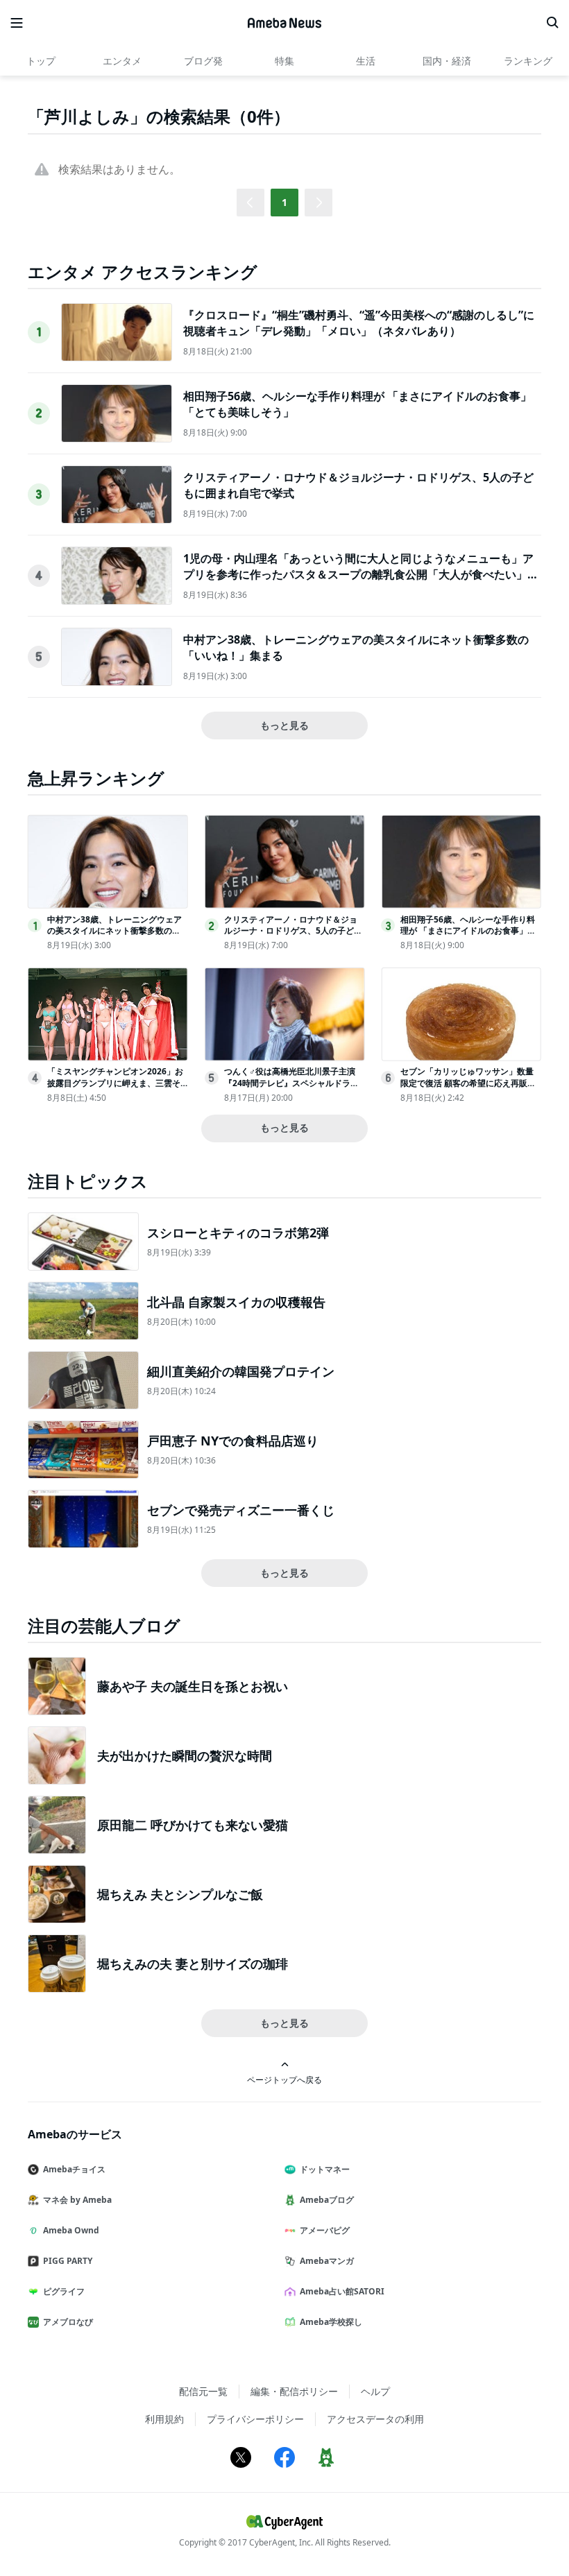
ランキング (528, 61)
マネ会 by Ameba (77, 2200)
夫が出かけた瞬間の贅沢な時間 (185, 1755)
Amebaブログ (327, 2200)
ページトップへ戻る (284, 2079)
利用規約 (164, 2419)
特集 (284, 61)
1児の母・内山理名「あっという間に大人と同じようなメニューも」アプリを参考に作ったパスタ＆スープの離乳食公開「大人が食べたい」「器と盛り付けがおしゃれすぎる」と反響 (358, 574)
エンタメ (122, 61)
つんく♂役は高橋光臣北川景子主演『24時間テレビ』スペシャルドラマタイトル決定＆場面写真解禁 (291, 1083)
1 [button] (284, 202)
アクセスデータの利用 (375, 2419)
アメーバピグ (325, 2230)
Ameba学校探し (331, 2322)
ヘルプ (375, 2391)
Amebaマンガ (327, 2261)
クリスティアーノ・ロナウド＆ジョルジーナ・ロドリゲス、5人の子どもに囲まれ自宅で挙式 (293, 931)
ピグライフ (64, 2291)
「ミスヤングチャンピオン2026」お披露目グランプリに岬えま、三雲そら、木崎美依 (115, 1083)
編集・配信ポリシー (294, 2391)
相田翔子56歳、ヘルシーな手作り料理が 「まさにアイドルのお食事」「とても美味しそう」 (468, 931)
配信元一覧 (203, 2391)
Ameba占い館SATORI (342, 2291)
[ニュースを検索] (552, 23)
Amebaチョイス (74, 2169)
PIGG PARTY (68, 2261)
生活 (366, 61)
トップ (41, 61)
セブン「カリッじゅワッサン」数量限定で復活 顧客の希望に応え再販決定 (468, 1083)
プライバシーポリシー (255, 2419)
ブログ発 (203, 61)
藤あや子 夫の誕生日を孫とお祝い (193, 1686)
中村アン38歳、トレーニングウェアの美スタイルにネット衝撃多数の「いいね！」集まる (114, 931)
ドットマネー (325, 2169)
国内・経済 (447, 61)
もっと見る (284, 725)
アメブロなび (68, 2322)
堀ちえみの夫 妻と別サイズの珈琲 (193, 1964)
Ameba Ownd (71, 2230)
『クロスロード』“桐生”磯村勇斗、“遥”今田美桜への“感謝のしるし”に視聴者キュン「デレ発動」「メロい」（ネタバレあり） (359, 323)
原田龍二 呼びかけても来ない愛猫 (193, 1825)
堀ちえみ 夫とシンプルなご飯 (180, 1894)
